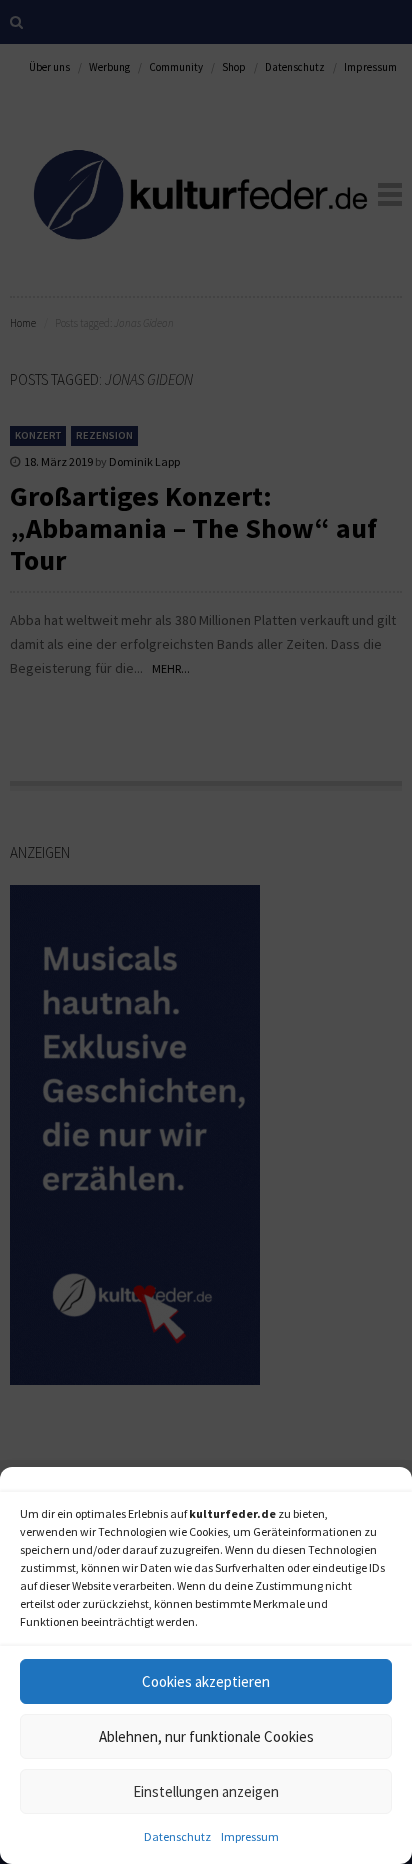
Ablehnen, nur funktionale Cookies (206, 1736)
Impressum (250, 1836)
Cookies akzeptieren (206, 1681)
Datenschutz (177, 1836)
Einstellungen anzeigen (206, 1791)
